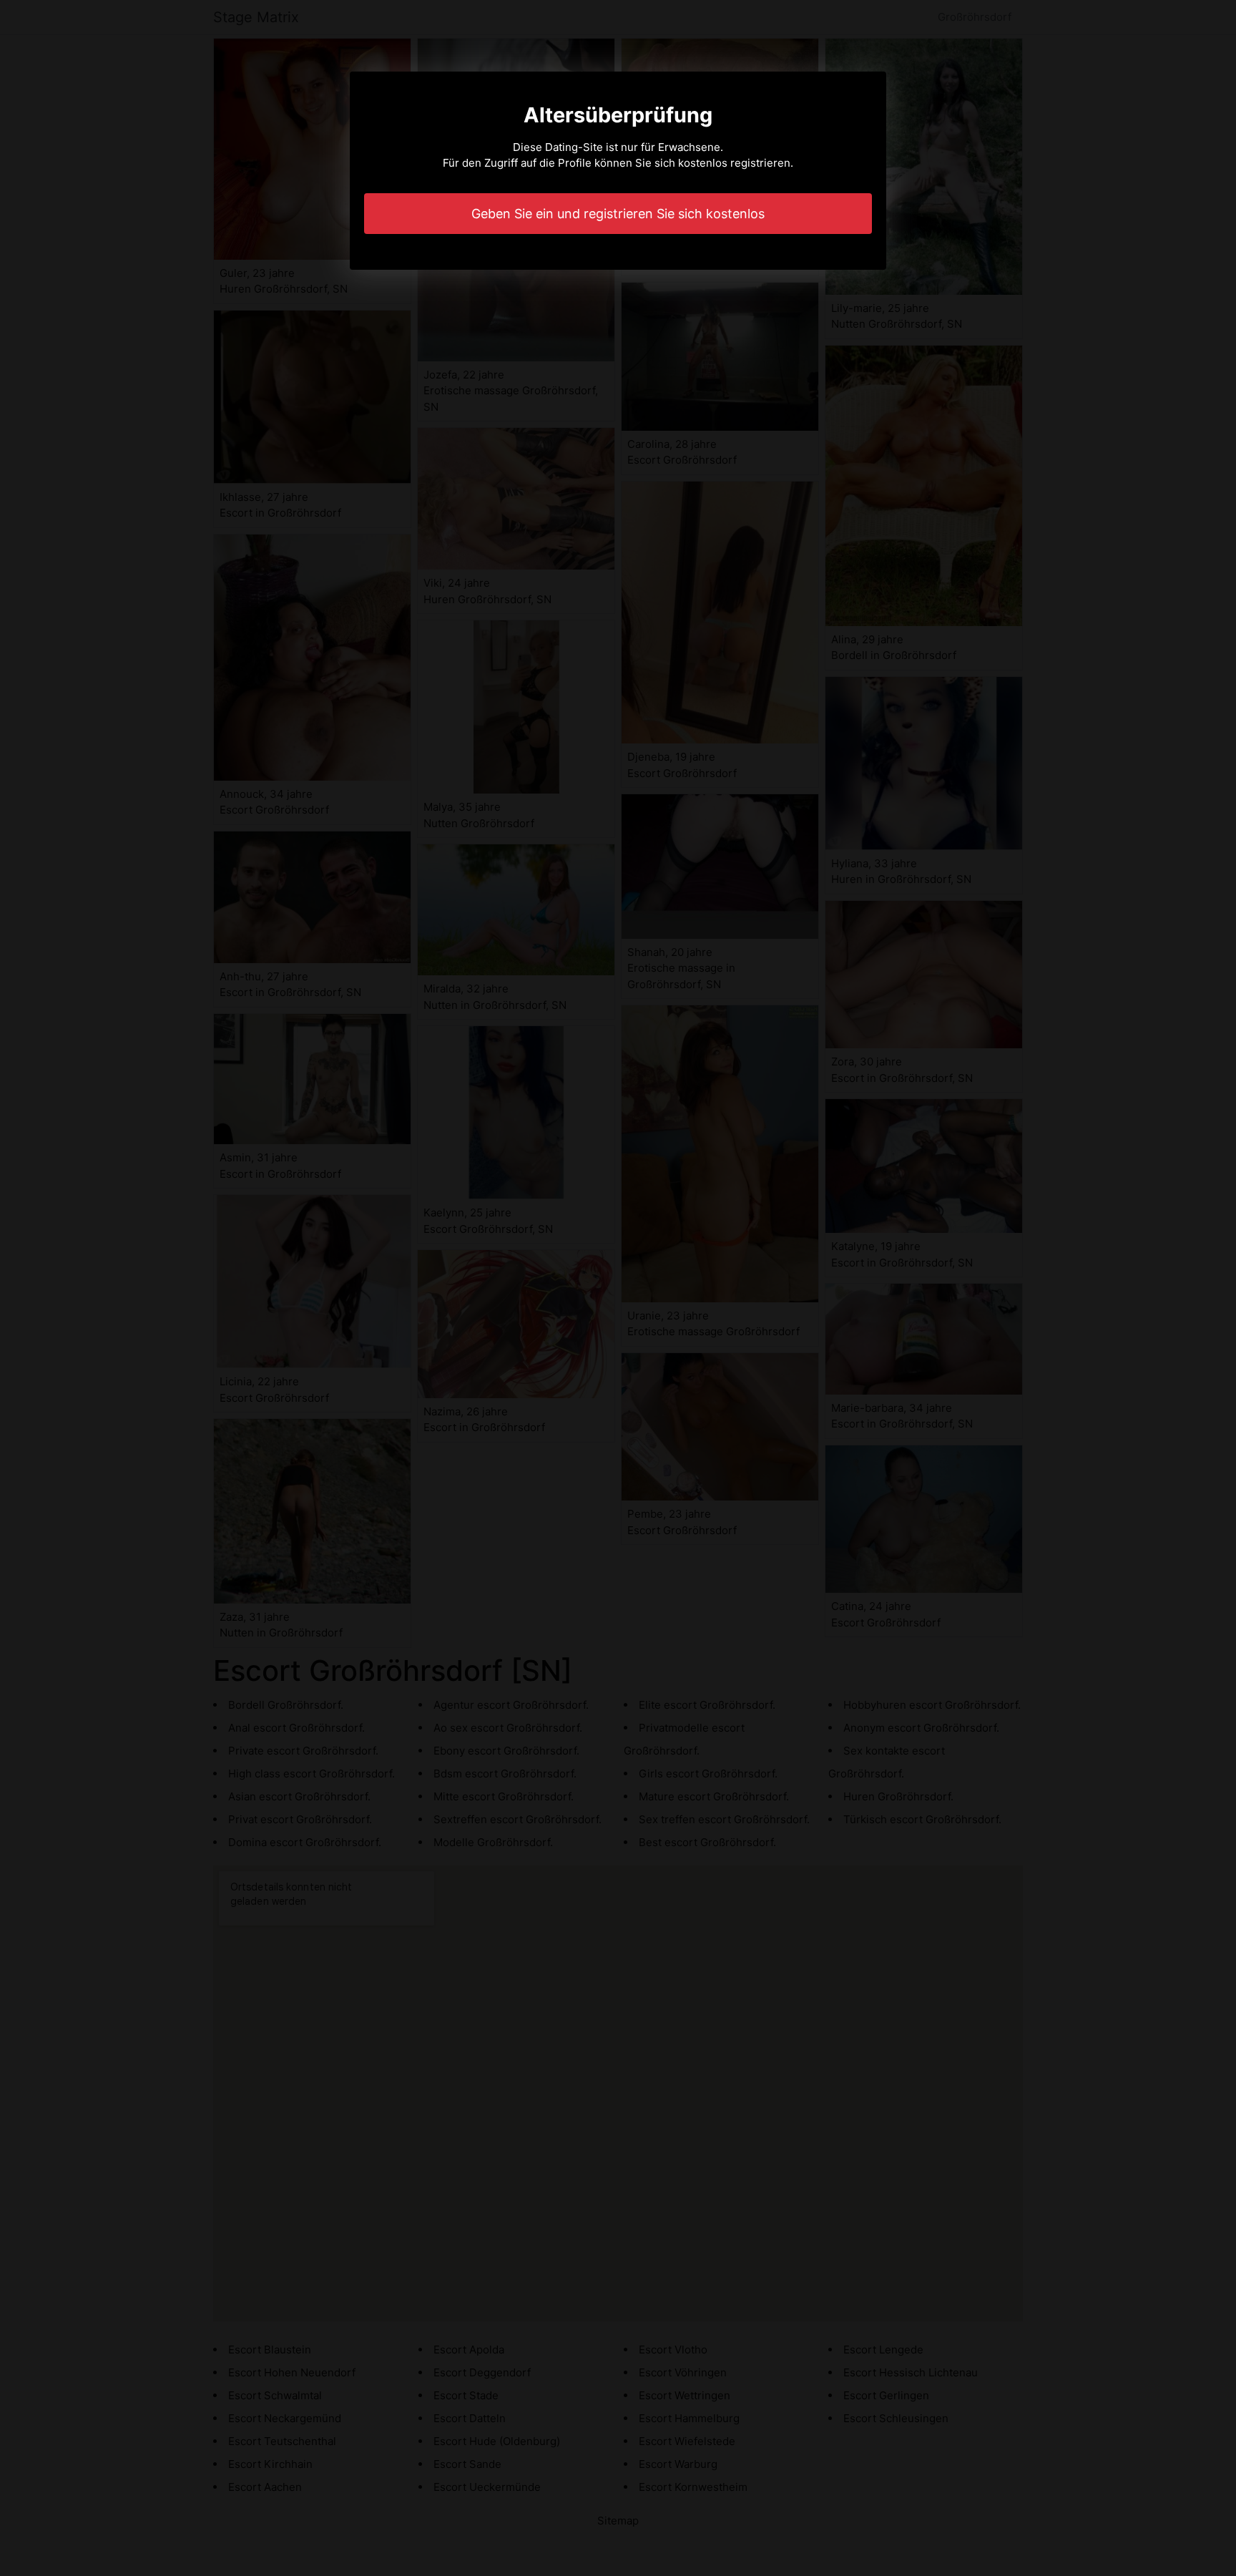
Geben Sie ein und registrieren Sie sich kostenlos (618, 214)
